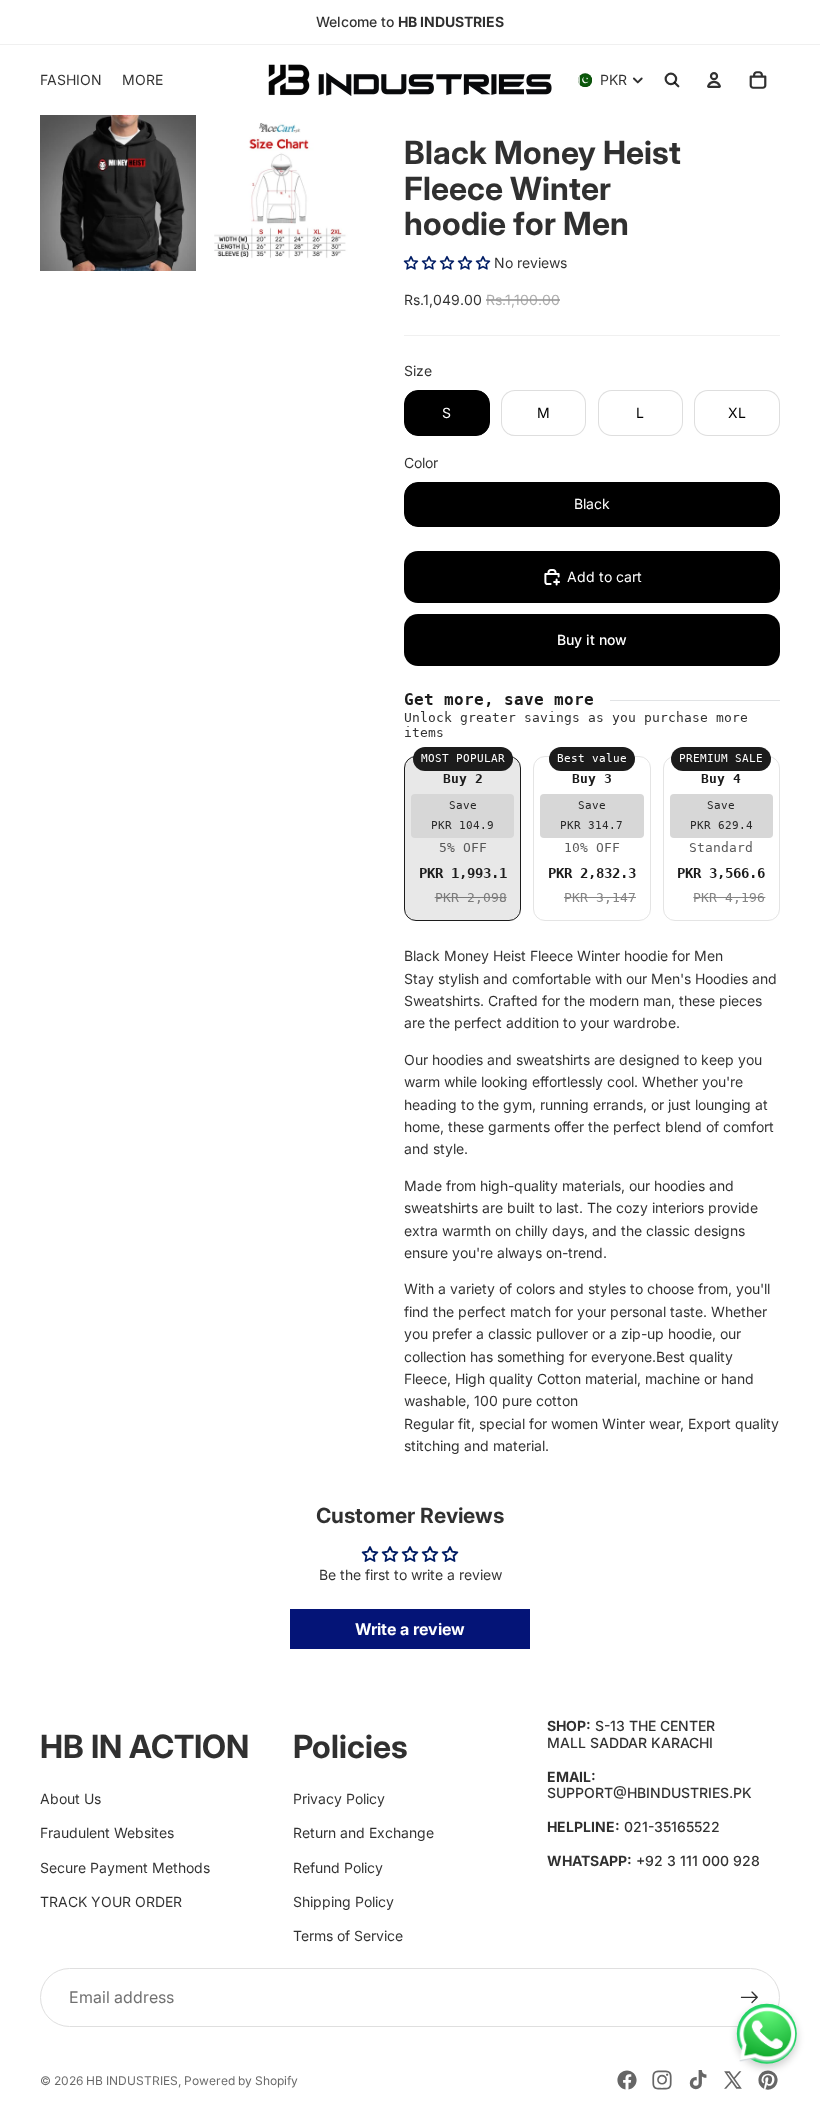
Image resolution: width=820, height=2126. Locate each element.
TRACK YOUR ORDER (111, 1901)
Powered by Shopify (241, 2080)
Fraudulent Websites (107, 1832)
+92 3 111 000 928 (698, 1860)
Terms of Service (348, 1935)
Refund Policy (338, 1867)
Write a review (410, 1629)
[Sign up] (750, 1998)
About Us (70, 1798)
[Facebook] (627, 2080)
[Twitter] (733, 2080)
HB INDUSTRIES (132, 2080)
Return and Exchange (363, 1832)
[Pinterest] (768, 2080)
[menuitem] (142, 80)
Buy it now (592, 639)
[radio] (462, 838)
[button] (447, 262)
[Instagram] (662, 2080)
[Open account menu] (714, 80)
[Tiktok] (698, 2080)
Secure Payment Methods (125, 1867)
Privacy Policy (339, 1798)
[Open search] (672, 80)
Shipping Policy (343, 1901)
